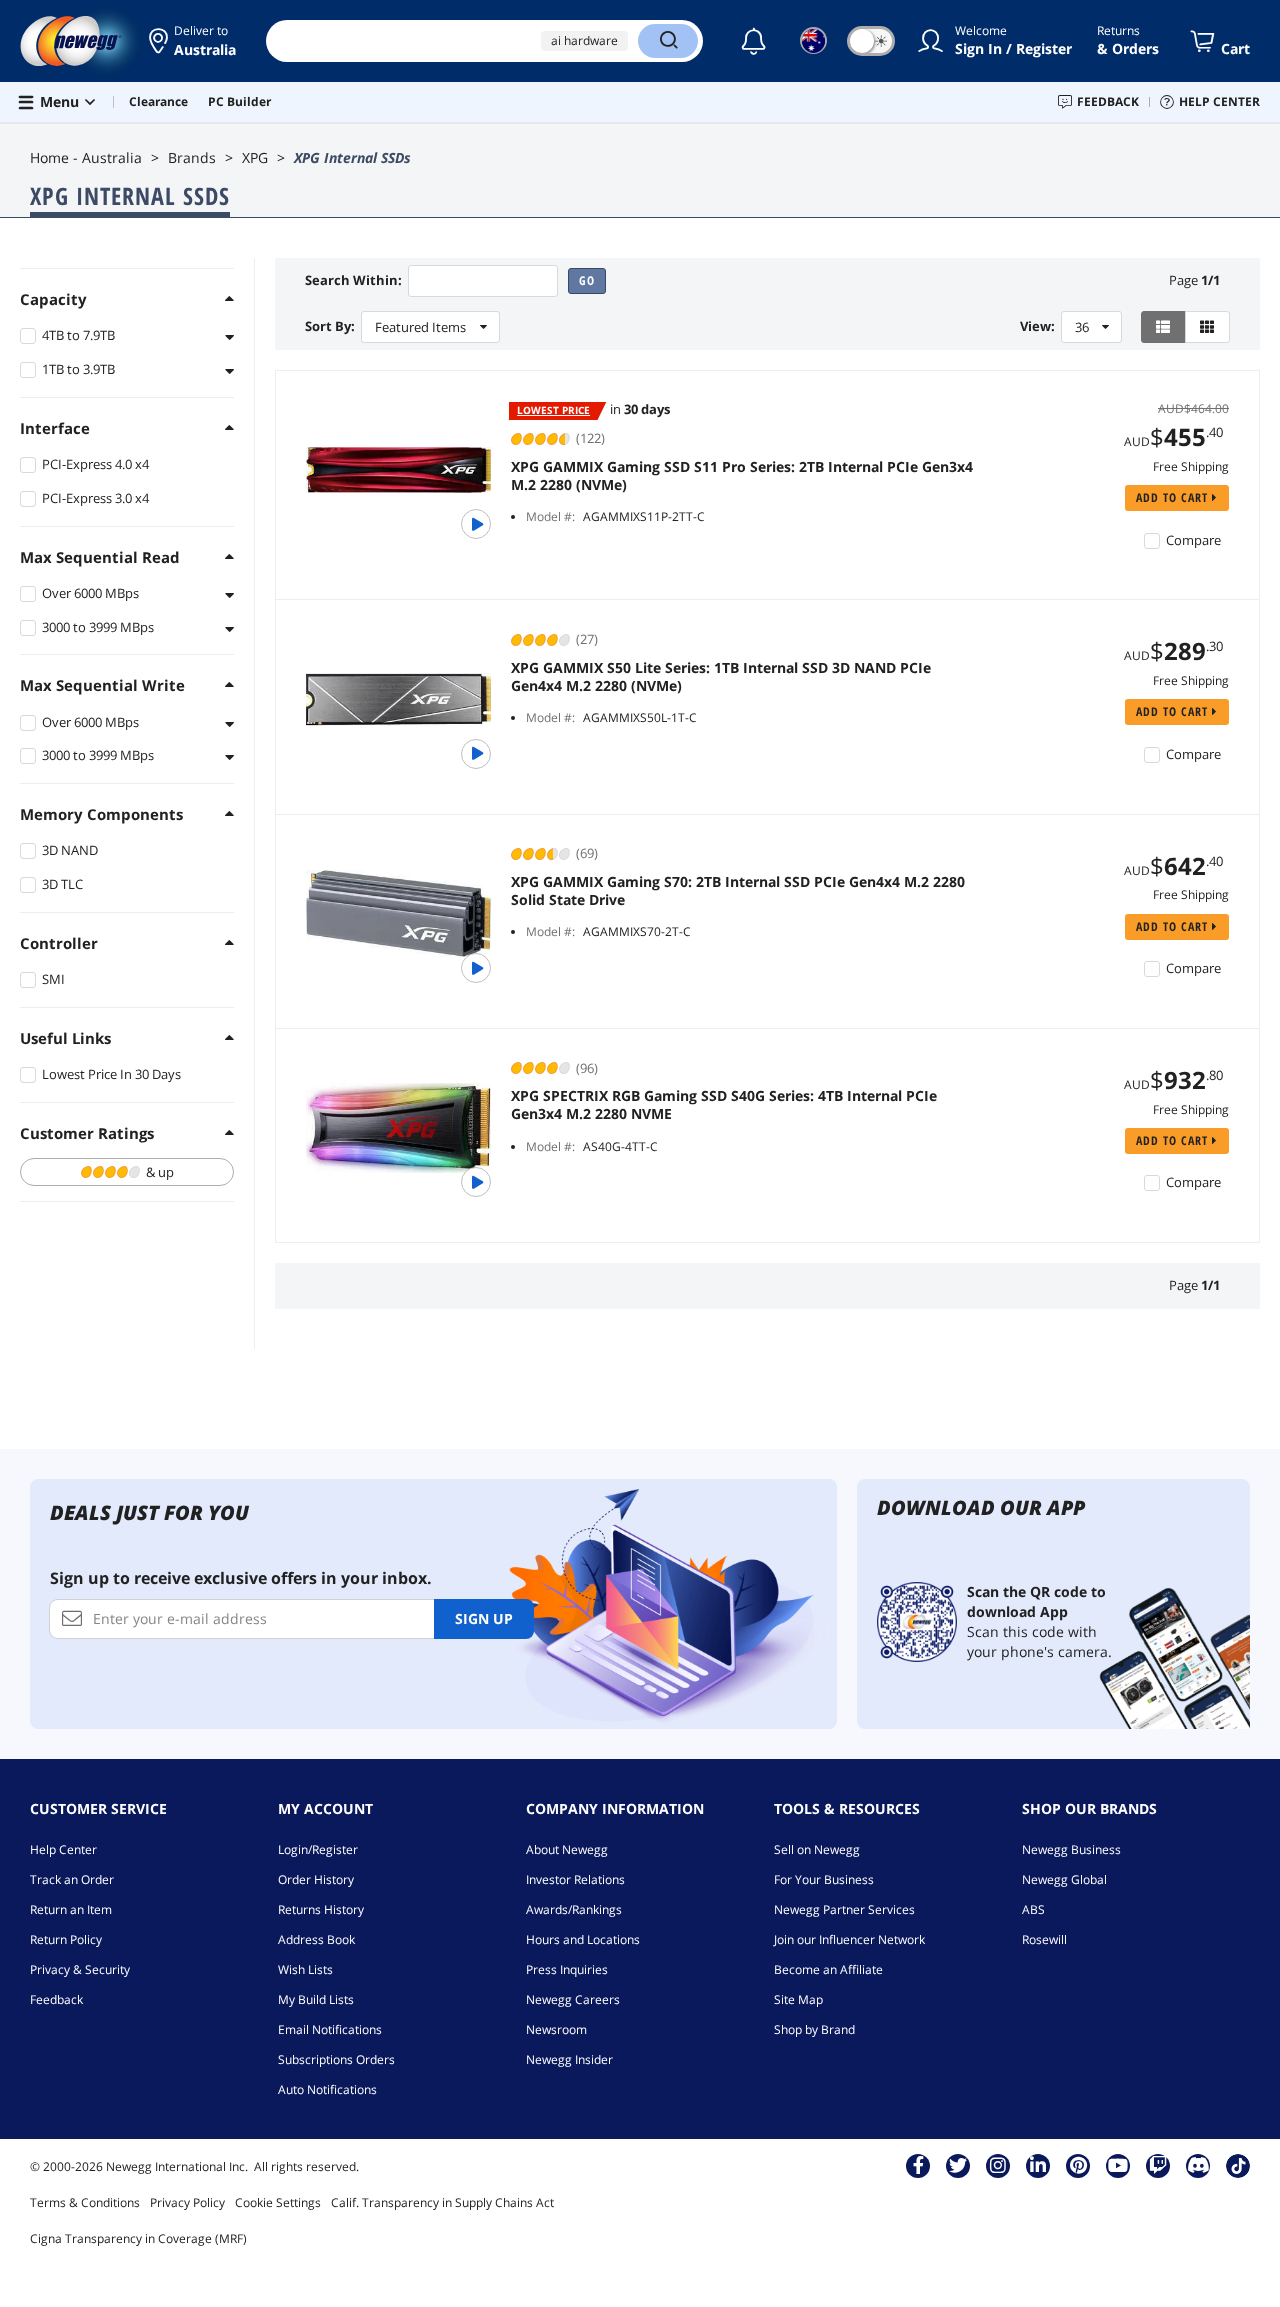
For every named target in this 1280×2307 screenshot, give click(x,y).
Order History (316, 1879)
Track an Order (72, 1879)
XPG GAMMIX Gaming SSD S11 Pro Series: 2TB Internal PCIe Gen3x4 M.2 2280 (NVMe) (742, 476)
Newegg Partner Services (844, 1909)
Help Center (63, 1849)
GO (587, 280)
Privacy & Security (80, 1969)
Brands (192, 157)
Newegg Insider (569, 2059)
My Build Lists (316, 1999)
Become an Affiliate (828, 1969)
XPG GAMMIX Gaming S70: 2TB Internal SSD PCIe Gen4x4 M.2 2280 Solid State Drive (738, 891)
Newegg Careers (573, 1999)
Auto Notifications (327, 2089)
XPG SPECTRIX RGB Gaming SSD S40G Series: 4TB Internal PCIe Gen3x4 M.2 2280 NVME (724, 1105)
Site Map (798, 1999)
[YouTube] (1118, 2165)
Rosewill (1044, 1939)
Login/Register (318, 1849)
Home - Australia (86, 157)
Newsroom (556, 2029)
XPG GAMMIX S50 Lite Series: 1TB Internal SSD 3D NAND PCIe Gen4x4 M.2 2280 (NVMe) (721, 677)
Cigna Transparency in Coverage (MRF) (138, 2238)
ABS (1033, 1909)
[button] (192, 41)
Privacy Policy (187, 2202)
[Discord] (1198, 2165)
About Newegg (567, 1849)
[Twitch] (1158, 2165)
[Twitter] (958, 2165)
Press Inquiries (567, 1969)
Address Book (316, 1939)
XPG (255, 157)
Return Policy (66, 1939)
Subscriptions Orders (336, 2059)
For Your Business (824, 1879)
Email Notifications (330, 2029)
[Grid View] (1207, 327)
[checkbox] (127, 1172)
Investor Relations (575, 1879)
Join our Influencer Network (849, 1939)
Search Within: (353, 280)
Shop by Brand (814, 2029)
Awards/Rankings (574, 1909)
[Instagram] (998, 2165)
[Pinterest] (1078, 2165)
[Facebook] (918, 2165)
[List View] (1163, 327)
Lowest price (553, 410)
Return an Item (71, 1909)
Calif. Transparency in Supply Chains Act (442, 2202)
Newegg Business (1071, 1849)
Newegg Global (1064, 1879)
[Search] (668, 41)
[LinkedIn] (1038, 2165)
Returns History (321, 1909)
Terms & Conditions (85, 2202)
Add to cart (1174, 497)
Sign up (484, 1618)
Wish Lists (305, 1969)
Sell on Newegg (817, 1849)
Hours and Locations (583, 1939)
